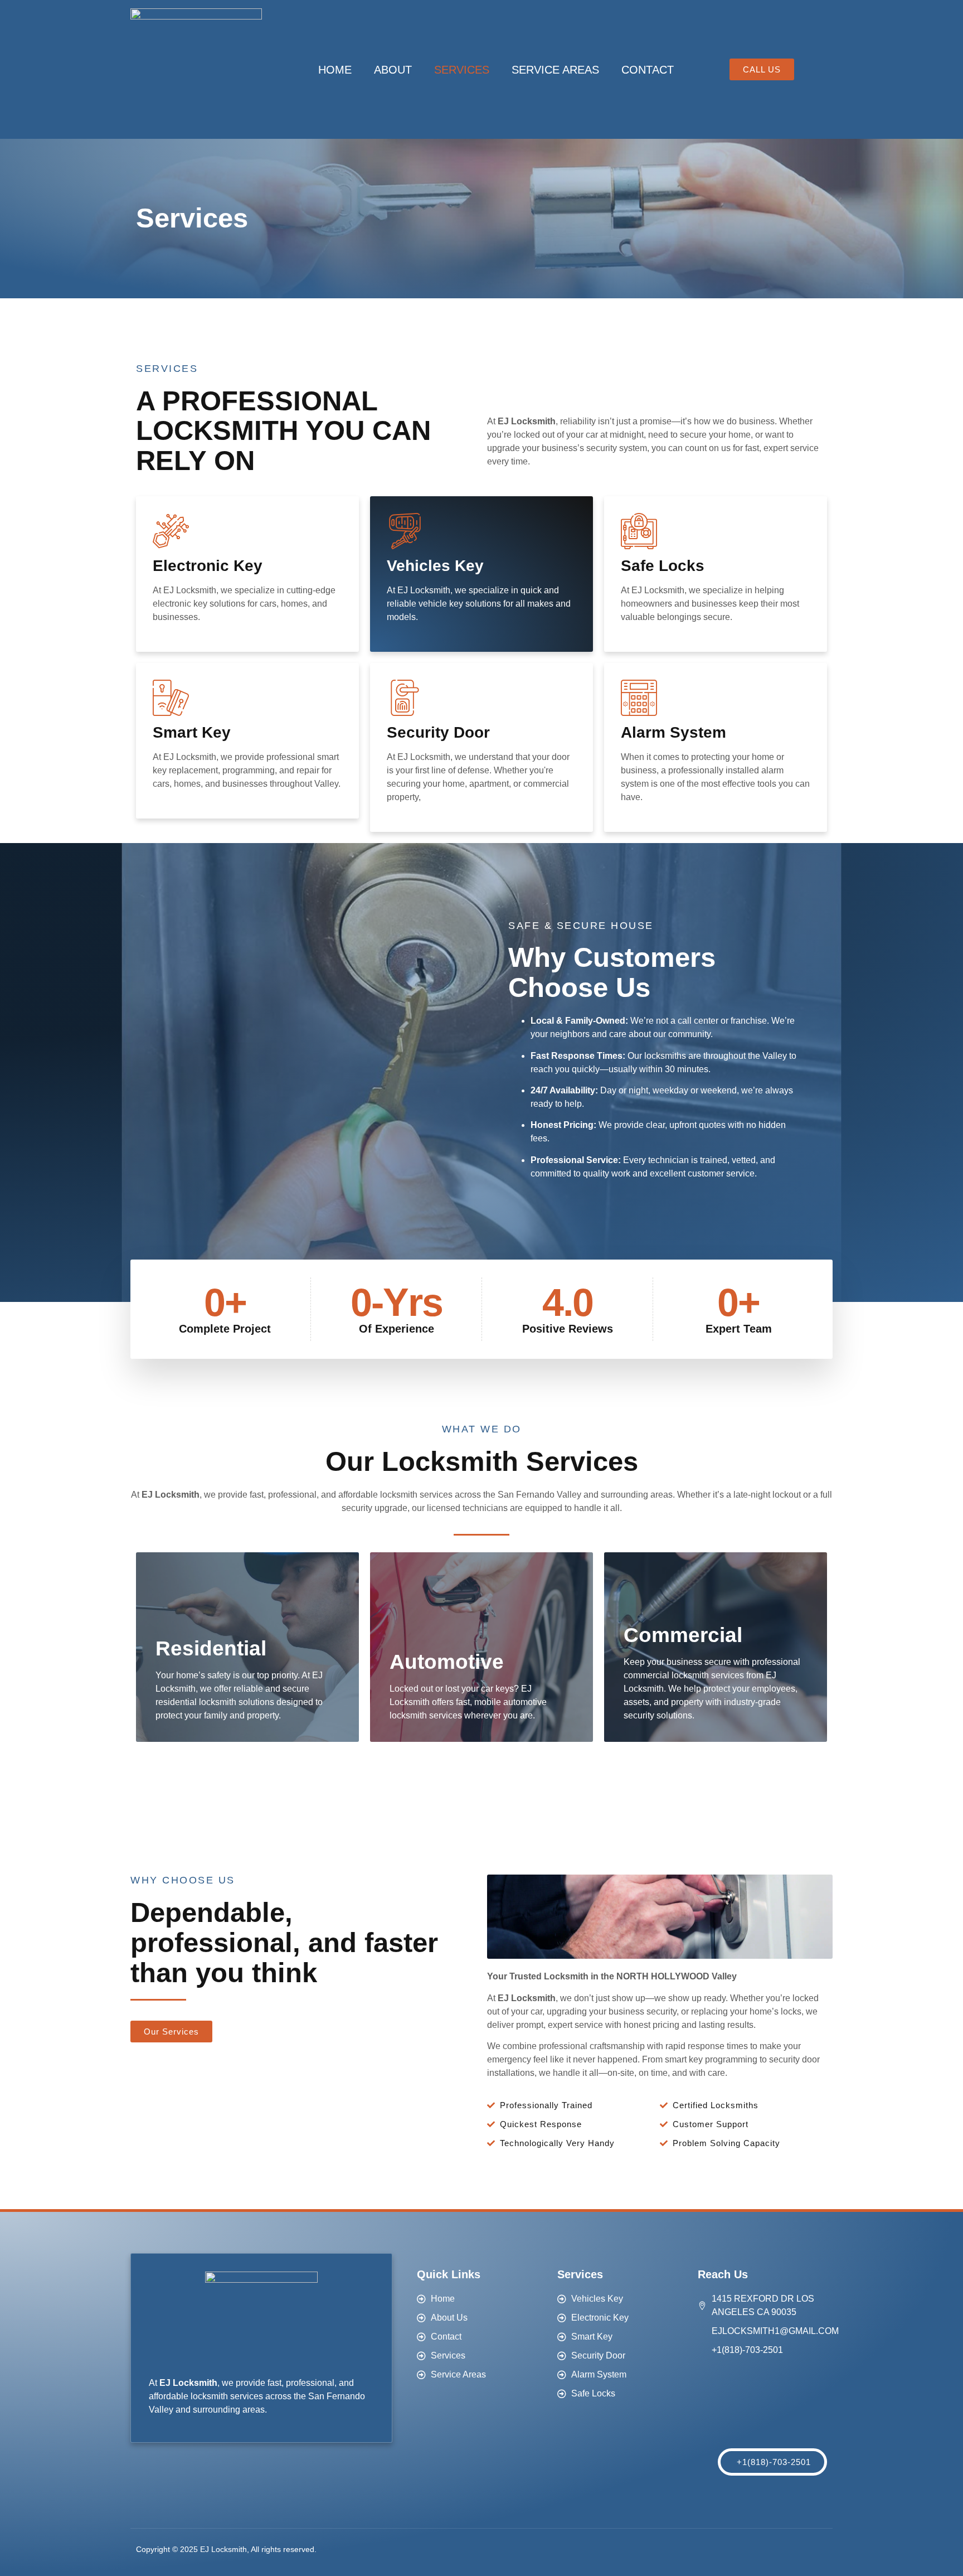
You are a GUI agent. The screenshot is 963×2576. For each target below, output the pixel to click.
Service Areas (555, 70)
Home (335, 70)
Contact (648, 70)
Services (462, 70)
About (393, 70)
